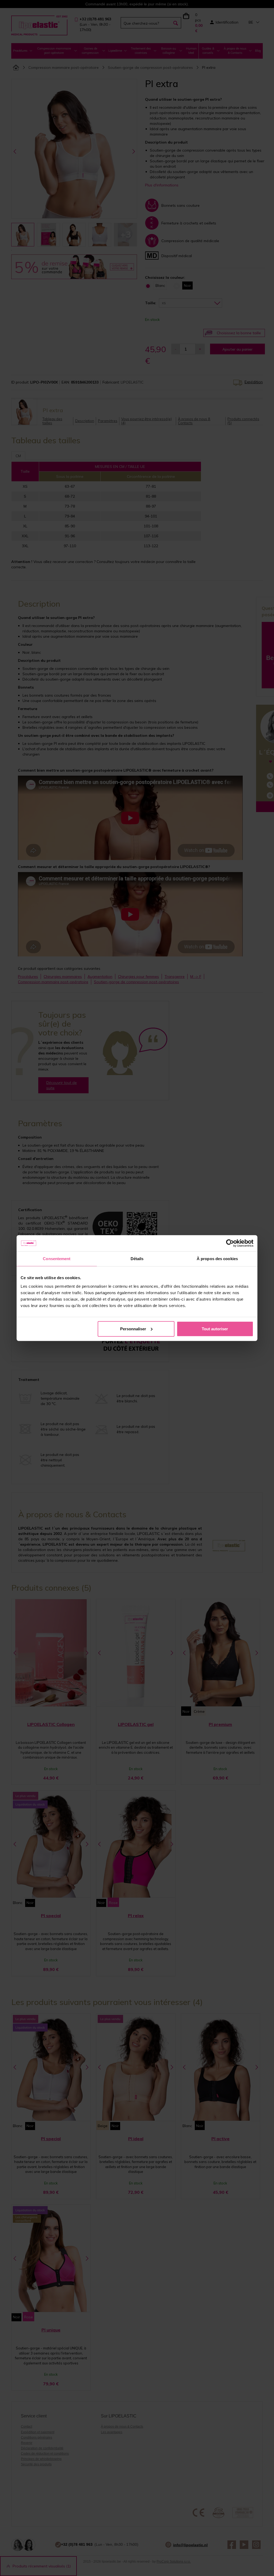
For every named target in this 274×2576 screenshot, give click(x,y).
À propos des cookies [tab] (217, 1259)
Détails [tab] (137, 1259)
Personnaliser (133, 1329)
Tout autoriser (215, 1329)
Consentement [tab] (57, 1259)
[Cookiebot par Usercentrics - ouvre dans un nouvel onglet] (230, 1243)
